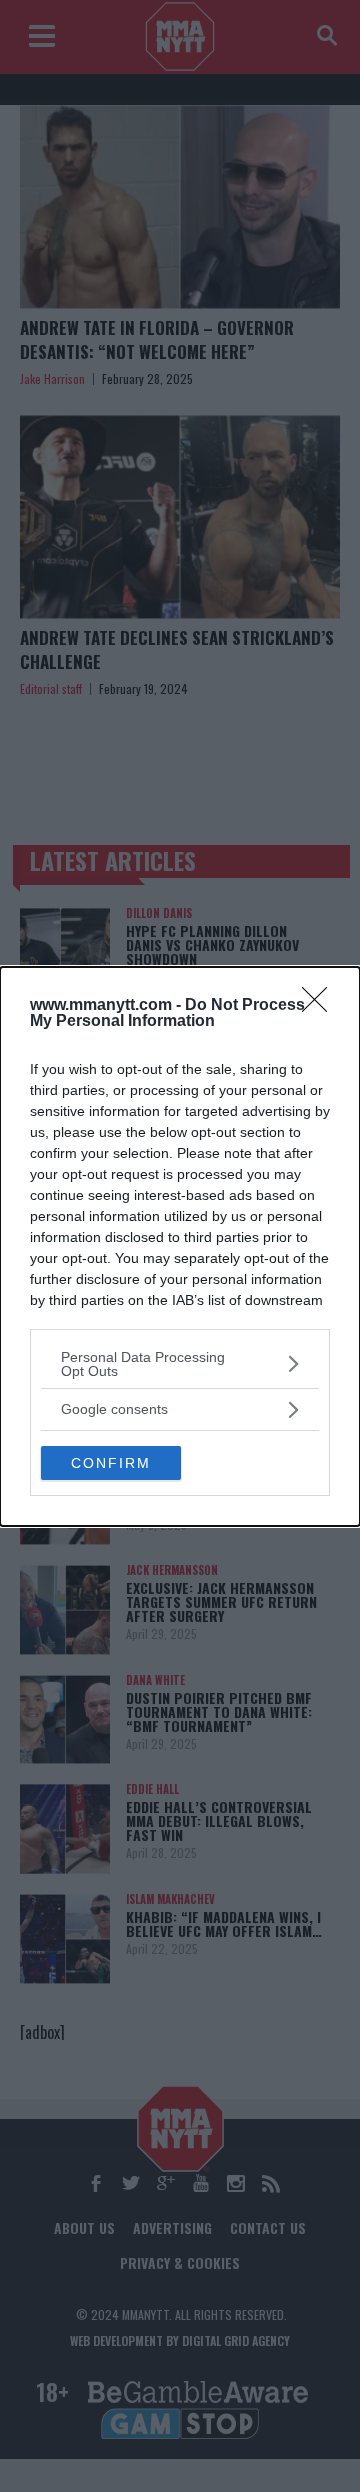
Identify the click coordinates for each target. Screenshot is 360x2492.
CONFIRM (111, 1463)
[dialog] (180, 1246)
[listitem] (180, 1364)
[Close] (321, 1006)
